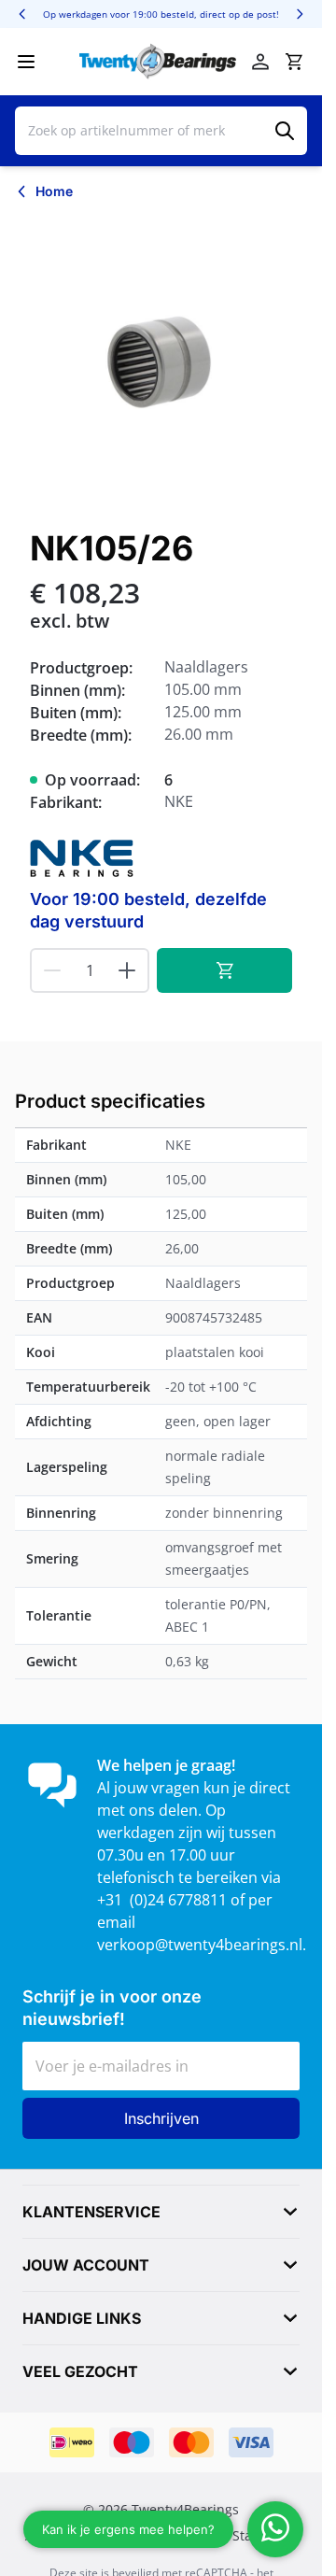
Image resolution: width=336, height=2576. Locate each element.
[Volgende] (300, 14)
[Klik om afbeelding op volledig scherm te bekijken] (161, 361)
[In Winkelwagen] (224, 970)
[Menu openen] (26, 62)
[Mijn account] (260, 62)
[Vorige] (22, 14)
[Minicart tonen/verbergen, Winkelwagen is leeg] (294, 62)
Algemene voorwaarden (99, 2536)
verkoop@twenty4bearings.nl (200, 1945)
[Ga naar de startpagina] (158, 62)
